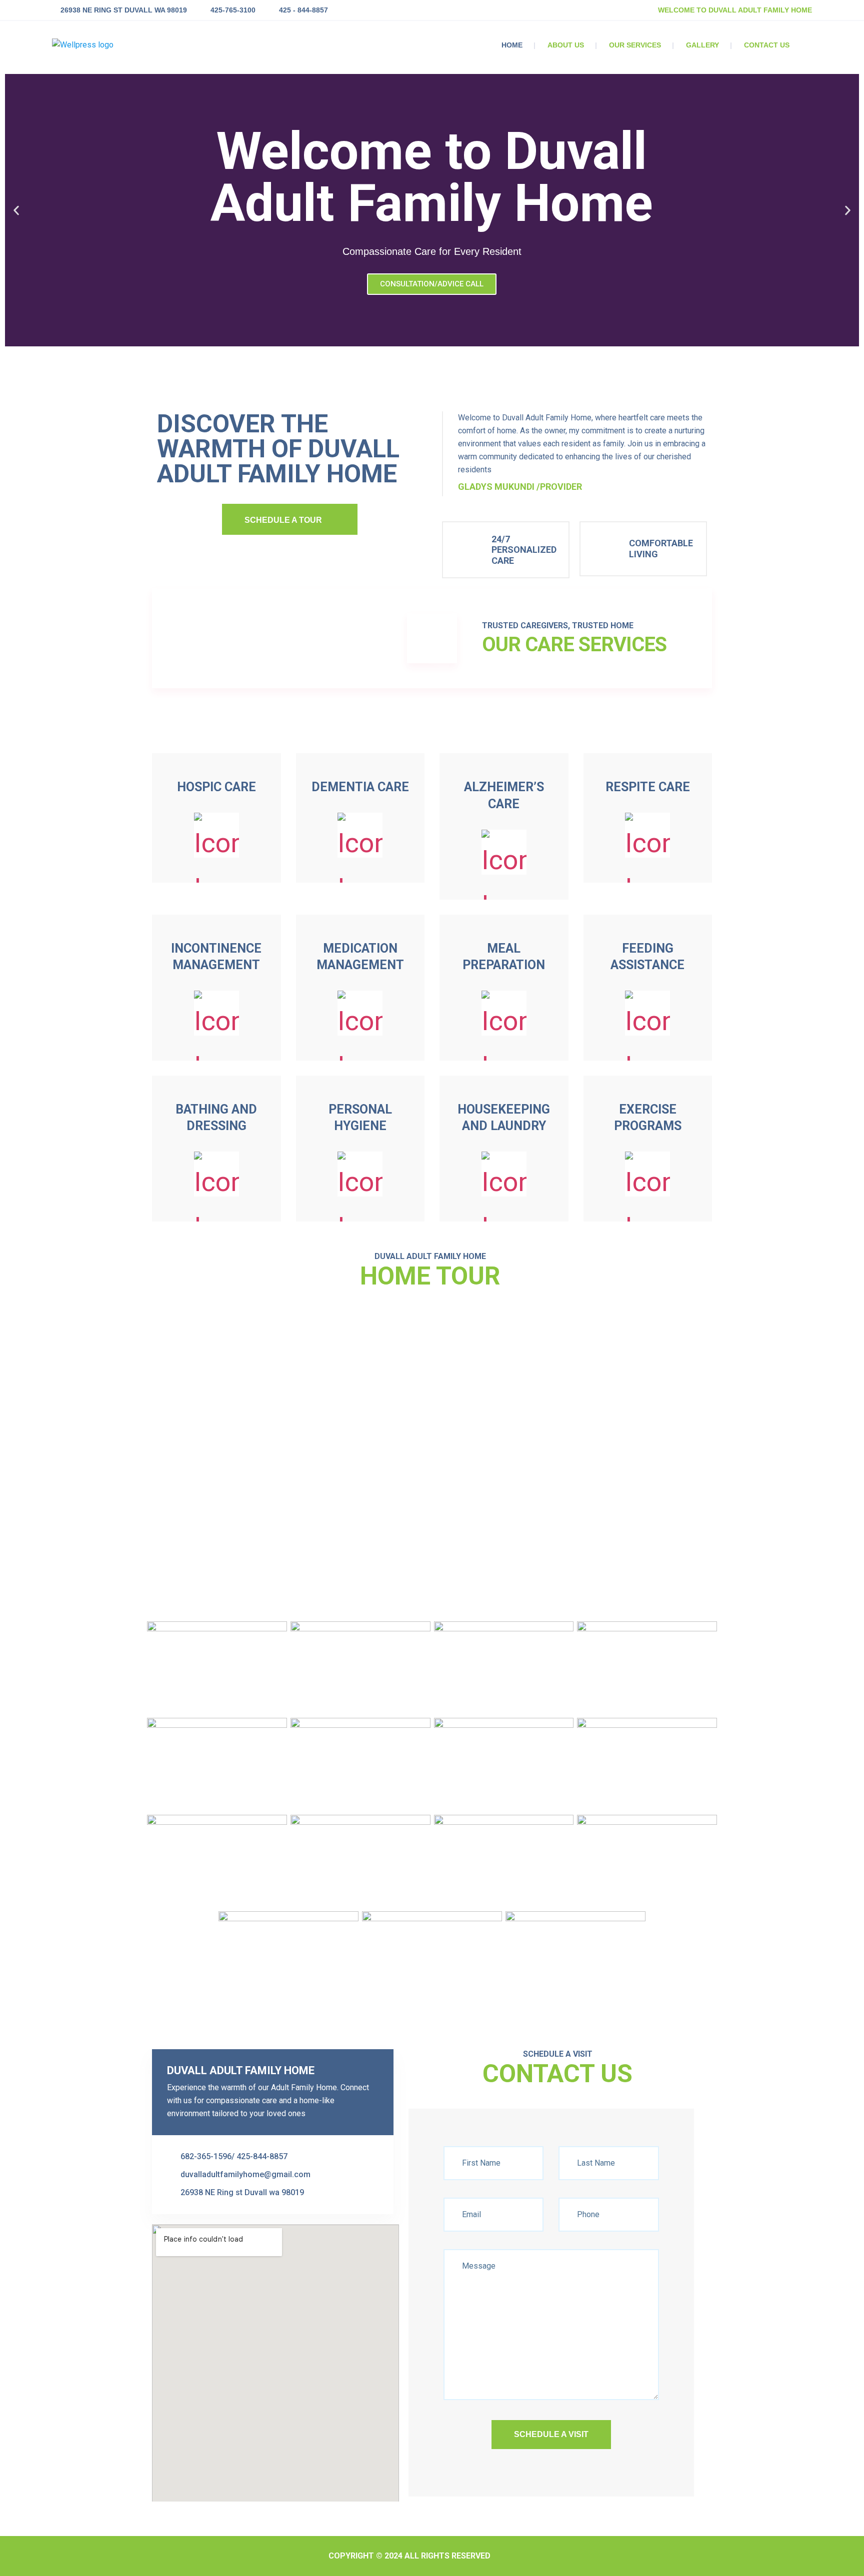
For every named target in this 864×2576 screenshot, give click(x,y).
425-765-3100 (233, 10)
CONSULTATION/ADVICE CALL (432, 284)
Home (512, 45)
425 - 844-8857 (303, 10)
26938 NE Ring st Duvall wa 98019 (124, 10)
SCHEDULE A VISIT (551, 2434)
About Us (566, 45)
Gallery (702, 45)
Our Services (635, 45)
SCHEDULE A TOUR (283, 520)
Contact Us (767, 45)
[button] (16, 210)
